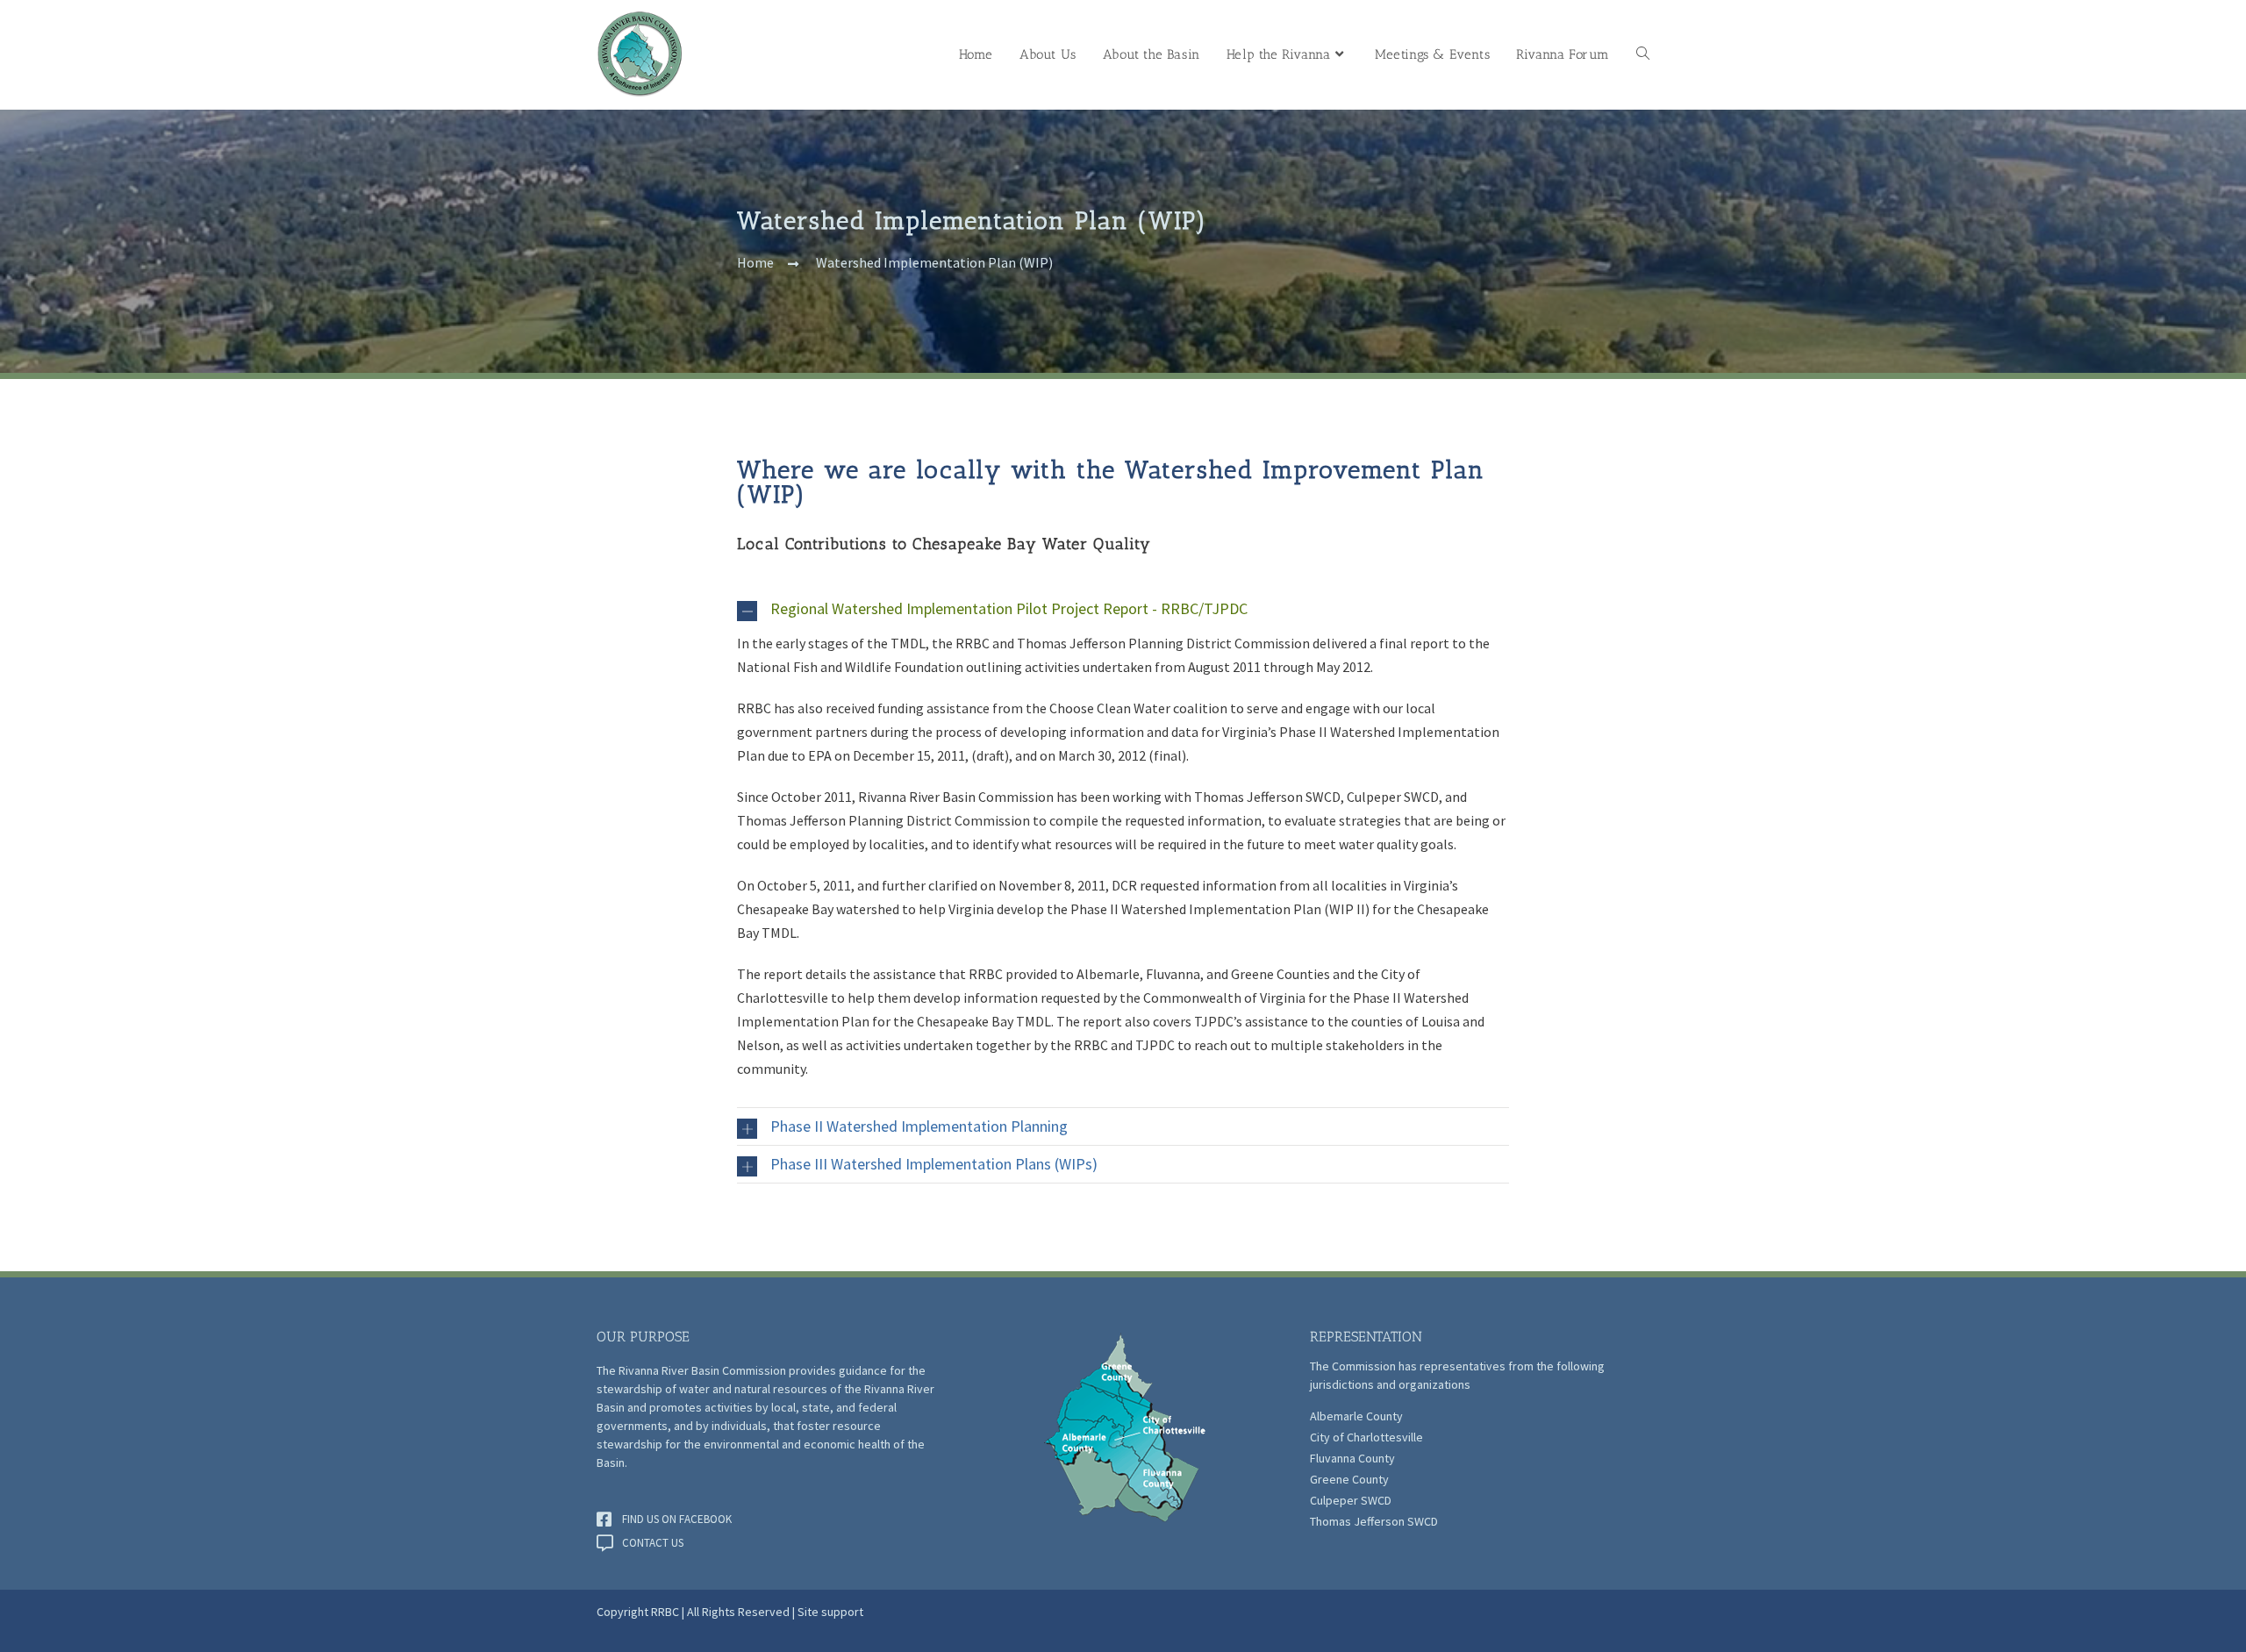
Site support (830, 1612)
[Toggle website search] (1643, 55)
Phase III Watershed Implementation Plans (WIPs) (934, 1164)
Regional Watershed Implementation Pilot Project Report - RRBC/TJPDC (1009, 608)
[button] (1123, 609)
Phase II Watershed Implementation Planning (919, 1126)
